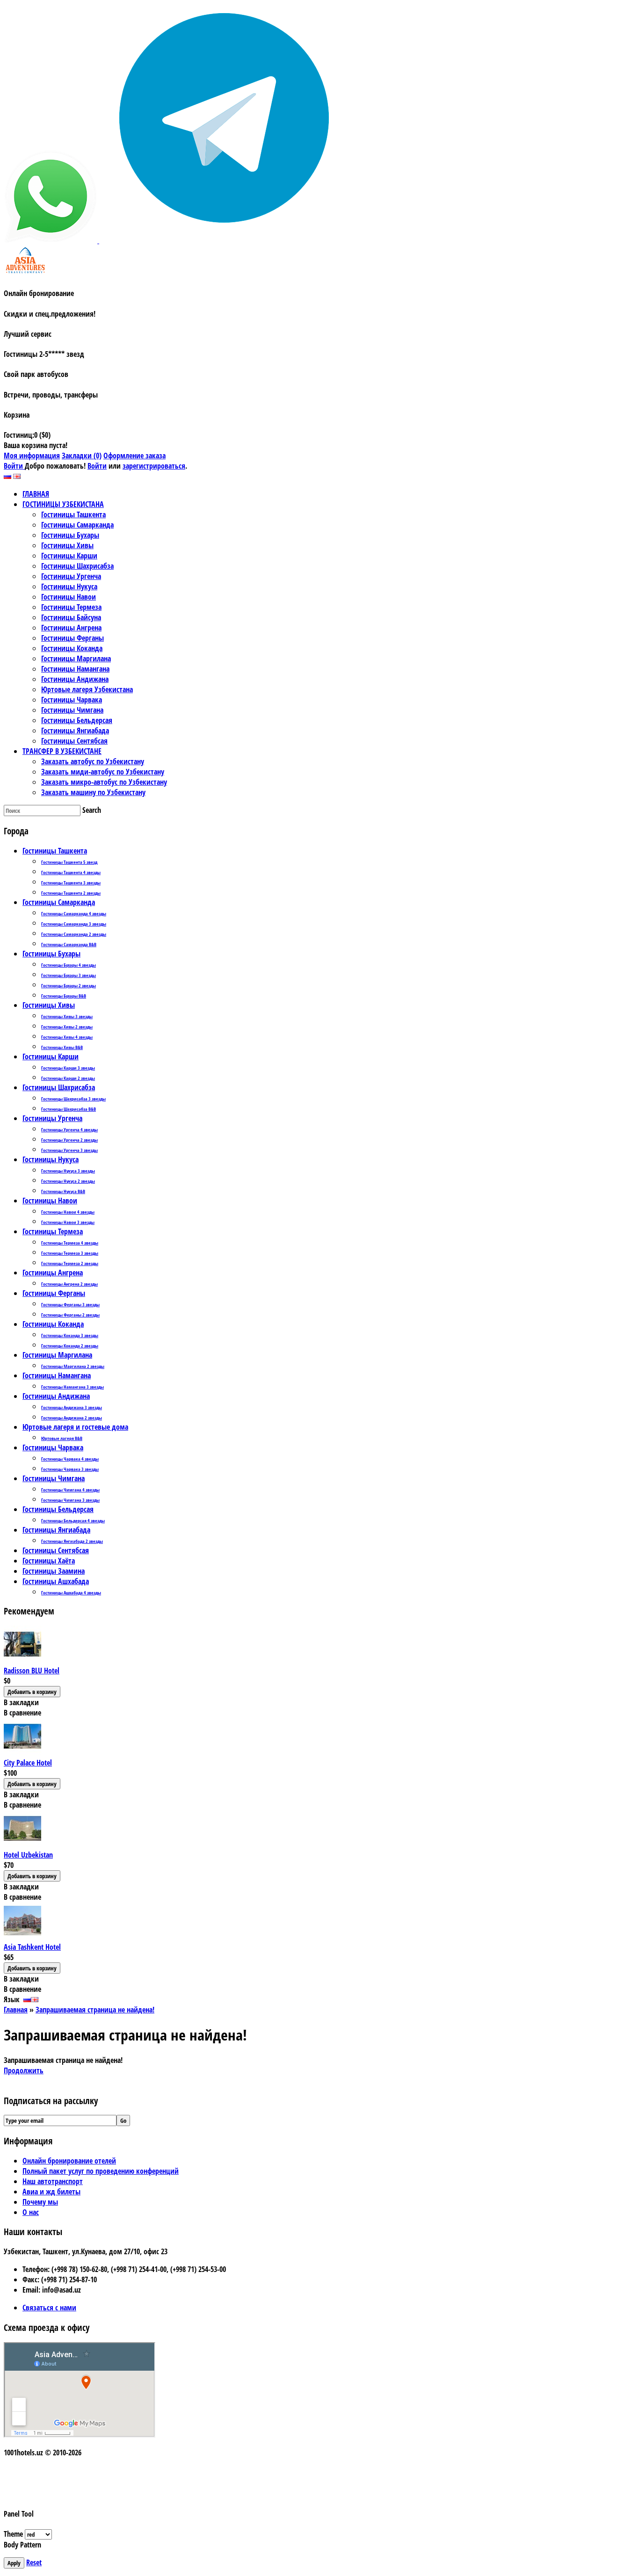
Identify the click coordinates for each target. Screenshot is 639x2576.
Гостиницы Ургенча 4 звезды (69, 1129)
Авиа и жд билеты (51, 2192)
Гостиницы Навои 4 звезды (68, 1212)
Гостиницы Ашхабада (56, 1581)
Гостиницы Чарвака (53, 1447)
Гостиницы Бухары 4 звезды (69, 965)
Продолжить (24, 2070)
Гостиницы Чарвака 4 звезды (70, 1459)
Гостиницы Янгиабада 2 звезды (72, 1541)
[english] (17, 476)
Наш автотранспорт (53, 2181)
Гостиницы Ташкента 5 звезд (69, 862)
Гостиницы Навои (50, 1201)
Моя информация (32, 456)
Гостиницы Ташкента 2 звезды (71, 893)
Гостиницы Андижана (56, 1396)
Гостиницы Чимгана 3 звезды (70, 1500)
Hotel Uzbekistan (28, 1855)
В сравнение (22, 1713)
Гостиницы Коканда (53, 1324)
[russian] (7, 476)
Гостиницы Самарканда (59, 902)
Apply (14, 2563)
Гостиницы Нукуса (51, 1159)
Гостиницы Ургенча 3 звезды (69, 1150)
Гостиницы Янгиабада (56, 1530)
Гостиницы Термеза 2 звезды (70, 1263)
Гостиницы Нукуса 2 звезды (68, 1181)
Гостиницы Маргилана (57, 1355)
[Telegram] (219, 240)
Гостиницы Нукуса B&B (63, 1191)
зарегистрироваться (154, 466)
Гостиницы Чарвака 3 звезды (70, 1469)
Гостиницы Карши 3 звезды (68, 1068)
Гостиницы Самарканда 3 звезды (74, 924)
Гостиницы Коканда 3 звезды (70, 1335)
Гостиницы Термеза (53, 1231)
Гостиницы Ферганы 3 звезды (70, 1304)
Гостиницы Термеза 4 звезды (70, 1243)
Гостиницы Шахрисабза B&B (69, 1109)
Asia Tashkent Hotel (32, 1947)
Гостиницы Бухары (51, 954)
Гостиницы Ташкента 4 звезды (71, 872)
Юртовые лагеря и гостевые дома (75, 1427)
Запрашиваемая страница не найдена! (95, 2010)
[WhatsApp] (51, 240)
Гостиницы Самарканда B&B (69, 944)
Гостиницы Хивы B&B (62, 1047)
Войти (14, 466)
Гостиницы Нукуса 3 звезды (68, 1171)
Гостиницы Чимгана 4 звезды (70, 1490)
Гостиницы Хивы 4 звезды (67, 1037)
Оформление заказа (134, 456)
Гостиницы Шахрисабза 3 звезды (73, 1099)
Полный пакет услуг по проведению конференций (101, 2171)
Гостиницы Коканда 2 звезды (70, 1346)
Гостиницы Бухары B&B (64, 996)
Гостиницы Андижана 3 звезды (72, 1407)
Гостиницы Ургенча (52, 1118)
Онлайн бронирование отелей (69, 2161)
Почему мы (40, 2202)
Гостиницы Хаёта (49, 1561)
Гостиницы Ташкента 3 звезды (71, 883)
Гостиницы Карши (51, 1056)
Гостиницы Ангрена (53, 1273)
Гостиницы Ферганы (54, 1293)
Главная (16, 2010)
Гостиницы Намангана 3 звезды (73, 1387)
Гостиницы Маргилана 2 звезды (73, 1366)
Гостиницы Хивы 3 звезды (67, 1016)
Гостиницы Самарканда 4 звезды (74, 913)
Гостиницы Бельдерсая (58, 1509)
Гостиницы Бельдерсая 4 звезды (73, 1520)
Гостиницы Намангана (57, 1375)
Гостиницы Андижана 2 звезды (72, 1418)
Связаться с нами (49, 2308)
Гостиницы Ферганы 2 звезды (70, 1315)
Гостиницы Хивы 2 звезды (67, 1027)
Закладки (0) (82, 456)
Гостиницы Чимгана (54, 1478)
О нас (31, 2212)
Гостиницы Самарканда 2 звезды (74, 934)
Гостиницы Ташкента (55, 851)
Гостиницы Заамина (54, 1571)
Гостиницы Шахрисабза (59, 1087)
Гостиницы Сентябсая (56, 1550)
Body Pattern (22, 2545)
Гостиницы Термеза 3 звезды (70, 1253)
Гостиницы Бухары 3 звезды (69, 975)
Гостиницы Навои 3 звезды (68, 1222)
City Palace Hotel (28, 1763)
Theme (13, 2534)
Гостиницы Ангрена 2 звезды (69, 1284)
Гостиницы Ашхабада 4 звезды (71, 1592)
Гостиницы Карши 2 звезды (68, 1078)
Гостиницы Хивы (49, 1005)
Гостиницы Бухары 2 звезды (69, 985)
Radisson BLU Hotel (32, 1671)
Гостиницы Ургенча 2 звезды (69, 1140)
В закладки (21, 1702)
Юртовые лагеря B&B (62, 1438)
